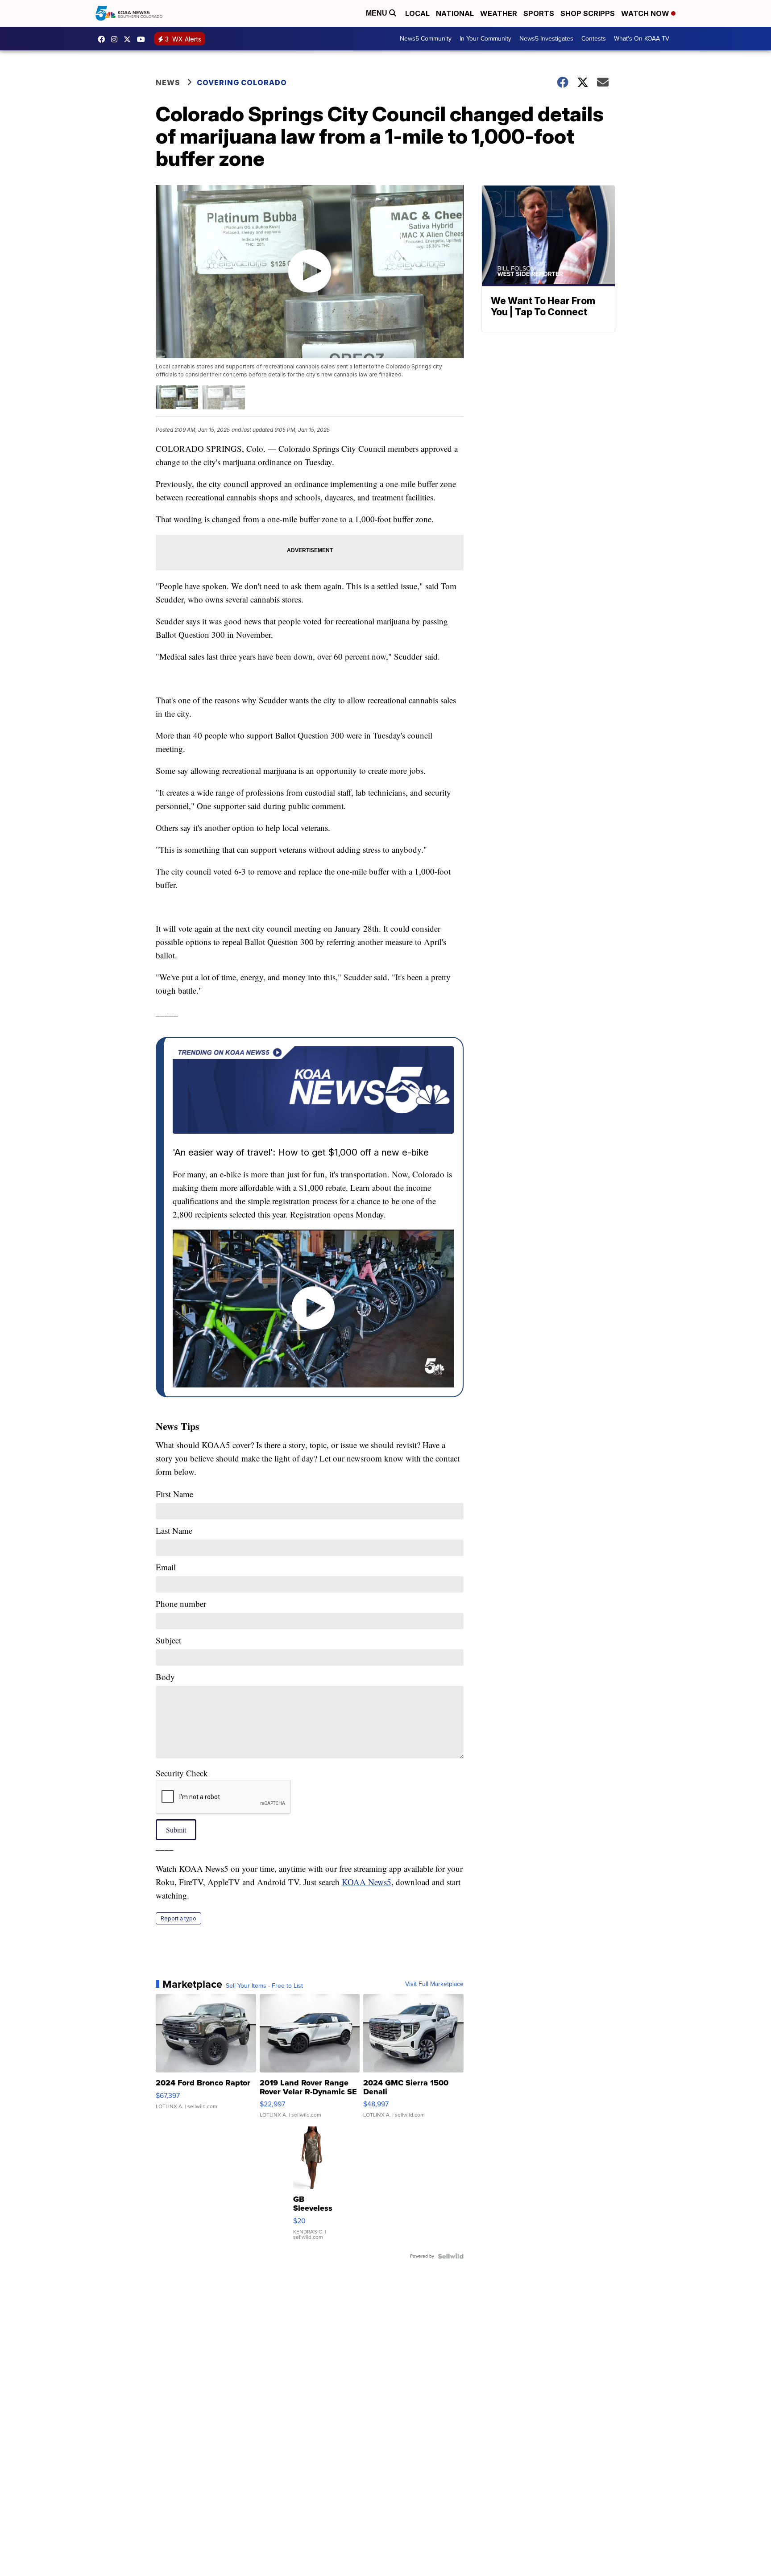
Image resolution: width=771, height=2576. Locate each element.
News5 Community (426, 39)
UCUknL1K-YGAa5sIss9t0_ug (143, 39)
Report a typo (178, 1918)
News (168, 83)
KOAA (104, 39)
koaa (129, 39)
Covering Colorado (242, 83)
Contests (594, 39)
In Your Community (485, 39)
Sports (539, 13)
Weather (499, 13)
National (455, 13)
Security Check (182, 1773)
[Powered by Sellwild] (451, 2256)
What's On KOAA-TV (642, 39)
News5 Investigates (546, 39)
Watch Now (646, 13)
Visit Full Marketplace (434, 1984)
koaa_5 (116, 39)
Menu (377, 13)
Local (417, 13)
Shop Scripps (588, 13)
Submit (176, 1830)
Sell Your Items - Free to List (264, 1986)
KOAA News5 (367, 1882)
